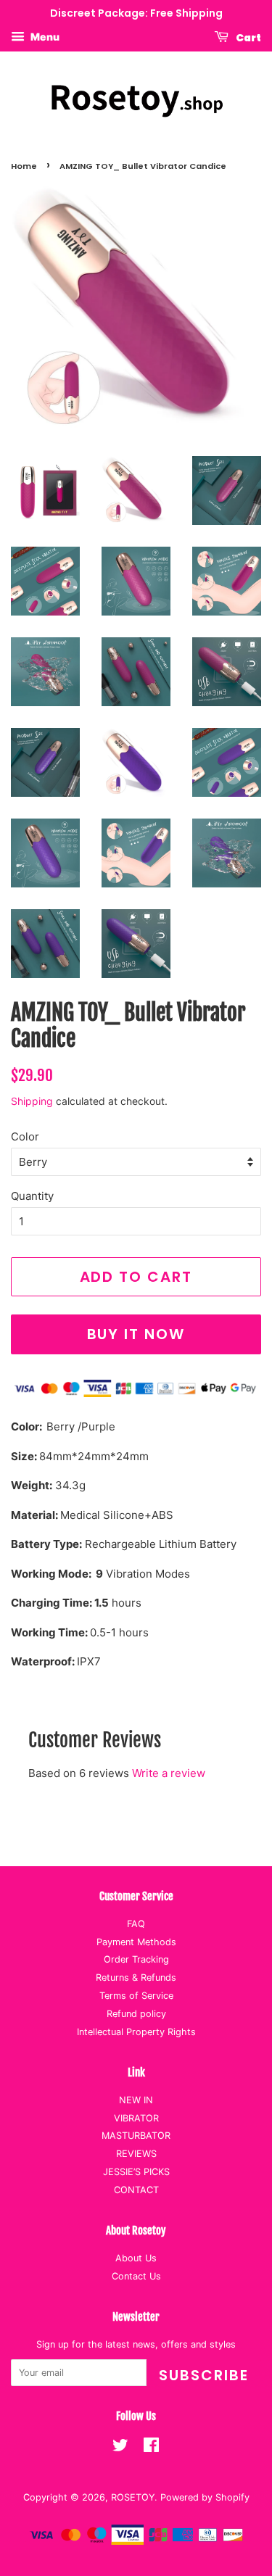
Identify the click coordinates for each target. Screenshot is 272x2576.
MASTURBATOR (136, 2136)
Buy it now (136, 1334)
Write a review (169, 1773)
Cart (248, 37)
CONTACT (136, 2190)
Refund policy (136, 2014)
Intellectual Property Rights (136, 2032)
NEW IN (136, 2100)
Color (25, 1136)
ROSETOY (133, 2497)
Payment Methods (136, 1942)
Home (24, 166)
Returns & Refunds (136, 1977)
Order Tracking (136, 1959)
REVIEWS (136, 2154)
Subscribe (204, 2375)
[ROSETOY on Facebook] (151, 2448)
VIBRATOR (136, 2118)
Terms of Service (136, 1996)
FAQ (136, 1924)
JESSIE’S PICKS (136, 2172)
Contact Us (136, 2276)
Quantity (32, 1196)
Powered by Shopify (205, 2497)
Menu (44, 37)
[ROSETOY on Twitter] (120, 2448)
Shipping (32, 1101)
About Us (136, 2258)
